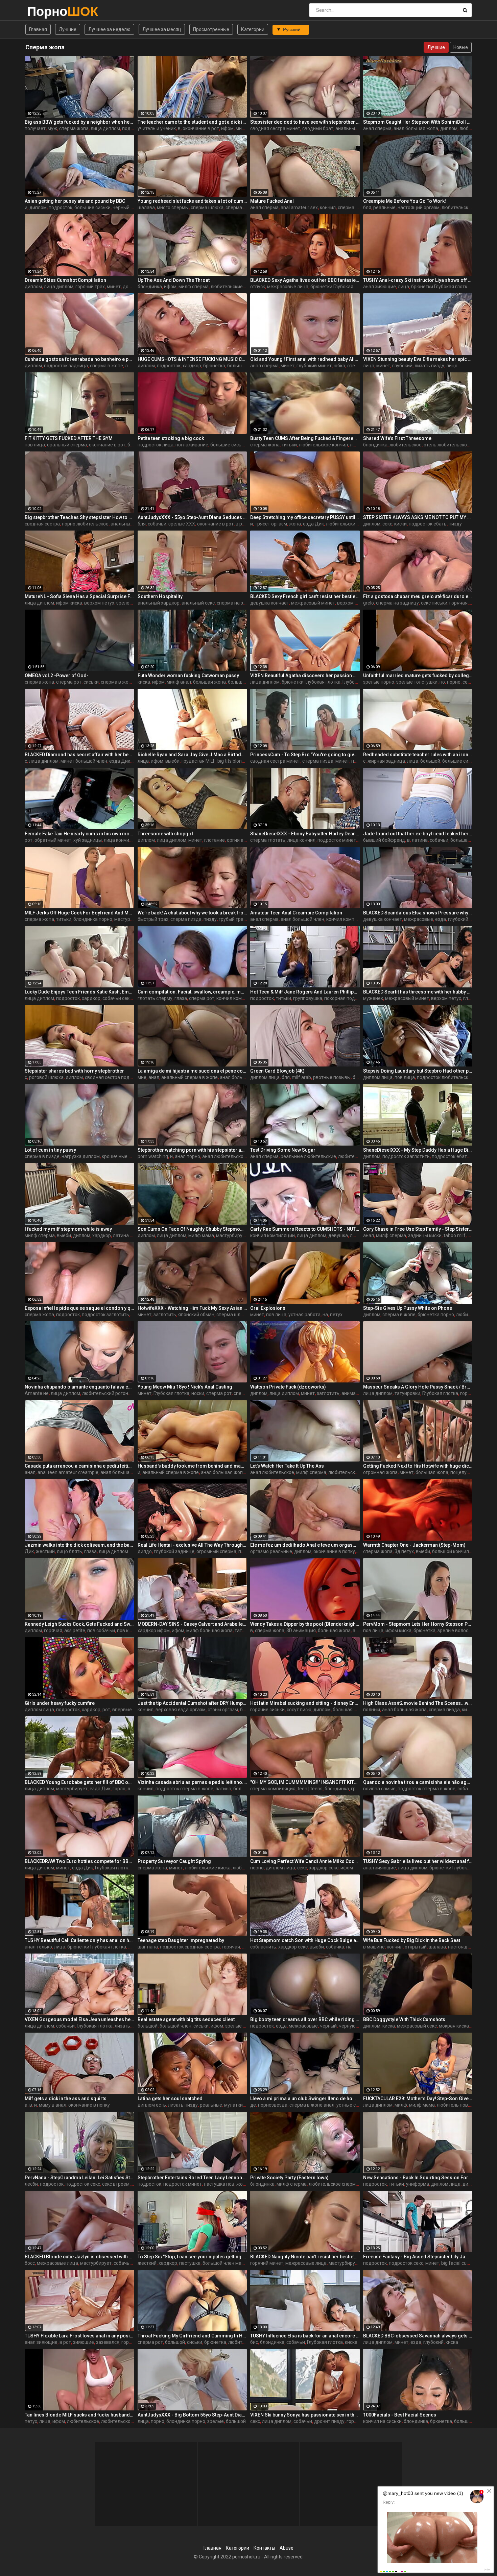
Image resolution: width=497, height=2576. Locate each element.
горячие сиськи (267, 1710)
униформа (418, 2184)
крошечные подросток (127, 1156)
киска (144, 682)
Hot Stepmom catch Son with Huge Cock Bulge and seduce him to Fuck (305, 1940)
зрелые (216, 2421)
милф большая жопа (209, 1630)
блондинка (150, 287)
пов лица (35, 445)
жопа (295, 524)
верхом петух (99, 603)
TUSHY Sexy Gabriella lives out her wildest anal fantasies (418, 1861)
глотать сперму (155, 998)
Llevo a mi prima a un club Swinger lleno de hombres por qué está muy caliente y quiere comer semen (305, 2099)
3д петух (404, 1551)
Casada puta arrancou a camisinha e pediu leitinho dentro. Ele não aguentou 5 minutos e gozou (79, 1466)
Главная (38, 29)
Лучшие (68, 29)
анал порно (187, 1156)
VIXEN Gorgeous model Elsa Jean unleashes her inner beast (79, 2019)
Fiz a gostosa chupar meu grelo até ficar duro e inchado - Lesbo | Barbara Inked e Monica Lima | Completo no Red (418, 596)
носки (198, 1393)
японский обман (196, 1315)
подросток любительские (445, 1077)
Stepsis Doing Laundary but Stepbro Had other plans (418, 1071)
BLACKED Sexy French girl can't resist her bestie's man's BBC (305, 596)
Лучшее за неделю (109, 29)
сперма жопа (74, 128)
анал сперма (377, 128)
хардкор (192, 366)
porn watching (153, 1156)
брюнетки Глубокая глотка (340, 287)
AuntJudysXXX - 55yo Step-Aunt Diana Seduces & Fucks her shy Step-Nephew (192, 517)
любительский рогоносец (111, 1393)
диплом (449, 128)
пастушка (190, 2263)
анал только (38, 1947)
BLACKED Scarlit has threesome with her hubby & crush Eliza (418, 992)
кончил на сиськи (382, 2421)
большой (430, 761)
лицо (452, 366)
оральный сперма (67, 445)
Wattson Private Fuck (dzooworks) (288, 1387)
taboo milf (455, 1235)
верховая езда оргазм (181, 1710)
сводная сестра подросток (115, 1077)
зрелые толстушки (417, 682)
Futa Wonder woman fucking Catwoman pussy (188, 676)
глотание (215, 840)
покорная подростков (349, 998)
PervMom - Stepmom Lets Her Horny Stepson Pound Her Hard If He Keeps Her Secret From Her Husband (418, 1624)
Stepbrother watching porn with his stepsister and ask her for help (192, 1150)
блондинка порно (93, 919)
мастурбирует (130, 919)
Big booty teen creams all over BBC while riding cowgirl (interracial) (305, 2019)
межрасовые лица (288, 287)
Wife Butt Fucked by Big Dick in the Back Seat (412, 1940)
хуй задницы (88, 840)
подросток (61, 207)
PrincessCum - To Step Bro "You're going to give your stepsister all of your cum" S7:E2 (305, 755)
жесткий (45, 1551)
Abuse (287, 2548)
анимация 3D (356, 1393)
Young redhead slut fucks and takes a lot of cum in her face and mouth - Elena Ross (192, 201)
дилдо (145, 1551)
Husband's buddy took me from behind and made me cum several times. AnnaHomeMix (192, 1466)
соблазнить (263, 1947)
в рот (241, 524)
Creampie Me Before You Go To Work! (405, 201)
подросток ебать (428, 524)
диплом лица (265, 1077)
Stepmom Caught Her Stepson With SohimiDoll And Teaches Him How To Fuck (418, 122)
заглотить (165, 1315)
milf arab (301, 1077)
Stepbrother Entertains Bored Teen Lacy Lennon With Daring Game (192, 2178)
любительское (406, 445)
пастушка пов (219, 2184)
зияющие (84, 2342)
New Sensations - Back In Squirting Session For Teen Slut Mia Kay (418, 2178)
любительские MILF (232, 287)
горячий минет (267, 2263)
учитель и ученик (157, 128)
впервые (122, 1710)
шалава (146, 207)
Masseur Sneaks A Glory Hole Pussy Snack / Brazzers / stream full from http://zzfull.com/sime (418, 1387)
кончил (328, 207)
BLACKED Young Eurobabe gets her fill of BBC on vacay (79, 1782)
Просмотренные (211, 29)
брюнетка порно (436, 1315)
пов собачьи (101, 1630)
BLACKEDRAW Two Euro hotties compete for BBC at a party (79, 1861)
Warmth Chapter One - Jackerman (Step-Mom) (414, 1545)
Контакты (264, 2548)
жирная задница (386, 761)
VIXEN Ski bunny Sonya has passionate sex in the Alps (305, 2415)
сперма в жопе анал (312, 2105)
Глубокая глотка (171, 1393)
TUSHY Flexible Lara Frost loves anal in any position (79, 2336)
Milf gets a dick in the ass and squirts (66, 2099)
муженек (373, 998)
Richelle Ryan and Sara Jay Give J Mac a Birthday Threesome (192, 755)
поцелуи (460, 1472)
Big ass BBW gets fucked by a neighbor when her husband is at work (79, 122)
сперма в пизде (42, 1156)
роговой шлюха (46, 1077)
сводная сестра (42, 524)
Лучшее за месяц (162, 29)
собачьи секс (117, 998)
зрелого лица (131, 603)
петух (336, 1315)
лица (404, 287)
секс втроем (116, 2184)
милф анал (179, 682)
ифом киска (69, 603)
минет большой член (84, 761)
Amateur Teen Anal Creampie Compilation (296, 913)
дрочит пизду (329, 2421)
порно (454, 682)
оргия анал (239, 840)
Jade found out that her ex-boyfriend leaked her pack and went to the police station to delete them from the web (418, 834)
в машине (374, 1947)
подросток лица (156, 445)
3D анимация (301, 1630)
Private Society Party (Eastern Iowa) (289, 2178)
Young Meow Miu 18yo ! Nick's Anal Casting (185, 1387)
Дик (29, 1551)
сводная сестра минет (275, 128)
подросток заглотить (406, 1156)
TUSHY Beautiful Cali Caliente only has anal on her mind (79, 1940)
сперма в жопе (106, 366)
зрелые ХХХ (182, 524)
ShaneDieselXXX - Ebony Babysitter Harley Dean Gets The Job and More (305, 834)
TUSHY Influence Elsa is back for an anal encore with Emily (305, 2336)
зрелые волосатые (458, 1630)
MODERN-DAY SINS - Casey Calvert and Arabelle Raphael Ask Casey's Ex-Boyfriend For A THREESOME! (192, 1624)
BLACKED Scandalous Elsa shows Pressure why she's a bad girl (418, 913)
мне (142, 1077)
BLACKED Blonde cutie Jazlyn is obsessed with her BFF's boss (79, 2257)
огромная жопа (380, 1472)
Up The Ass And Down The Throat (174, 280)
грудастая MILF (198, 761)
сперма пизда (318, 761)
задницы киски (425, 1235)
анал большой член (302, 919)
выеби (172, 761)
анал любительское (224, 1156)
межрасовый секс (417, 2026)
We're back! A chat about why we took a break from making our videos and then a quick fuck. (192, 913)
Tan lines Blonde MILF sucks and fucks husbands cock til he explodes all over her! (79, 2415)
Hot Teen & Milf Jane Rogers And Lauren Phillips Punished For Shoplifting (305, 992)
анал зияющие (380, 287)
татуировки (407, 1393)
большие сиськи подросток (241, 445)
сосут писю (299, 1710)
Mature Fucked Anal (272, 201)
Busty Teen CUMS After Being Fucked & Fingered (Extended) (305, 438)
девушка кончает (270, 603)
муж (52, 128)
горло (119, 1789)
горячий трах (90, 287)
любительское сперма (353, 1472)
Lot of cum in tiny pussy (50, 1150)
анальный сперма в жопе (190, 1077)
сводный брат (318, 128)
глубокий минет (314, 366)
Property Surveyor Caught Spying (174, 1861)
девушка (338, 1235)
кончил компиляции (349, 919)
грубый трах (232, 919)
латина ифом (128, 1235)
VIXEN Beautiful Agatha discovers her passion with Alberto (305, 676)
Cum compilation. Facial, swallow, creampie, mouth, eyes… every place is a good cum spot (192, 992)
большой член (175, 2026)
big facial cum (456, 2263)
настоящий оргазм (419, 207)
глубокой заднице (174, 1551)
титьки (289, 445)
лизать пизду (429, 366)
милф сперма (194, 287)
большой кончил (246, 366)
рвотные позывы (332, 1077)
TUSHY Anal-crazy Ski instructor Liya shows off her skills (418, 280)
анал (154, 1077)
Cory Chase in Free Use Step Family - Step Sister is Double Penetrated (418, 1229)
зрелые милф (240, 2026)
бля (367, 207)
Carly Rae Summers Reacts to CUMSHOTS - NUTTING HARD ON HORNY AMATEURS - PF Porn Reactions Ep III (305, 1229)
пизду (455, 524)
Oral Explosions (268, 1308)
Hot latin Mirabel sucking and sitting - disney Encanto (305, 1703)
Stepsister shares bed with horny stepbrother (74, 1071)
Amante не (37, 1393)
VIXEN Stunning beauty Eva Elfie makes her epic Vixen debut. (418, 359)
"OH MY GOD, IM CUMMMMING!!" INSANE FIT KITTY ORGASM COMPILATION (305, 1782)
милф (401, 2105)
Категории (253, 29)
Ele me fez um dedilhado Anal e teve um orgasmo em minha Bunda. (305, 1545)
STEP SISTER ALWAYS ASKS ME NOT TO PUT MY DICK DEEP (418, 517)
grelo (369, 603)
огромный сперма (216, 1551)
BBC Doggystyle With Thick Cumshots (404, 2019)
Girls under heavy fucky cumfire (60, 1703)
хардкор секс (324, 1868)
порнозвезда (273, 2105)
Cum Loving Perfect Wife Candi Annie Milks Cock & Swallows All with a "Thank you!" (305, 1861)
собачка (335, 1947)
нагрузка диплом (81, 1156)
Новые (461, 47)
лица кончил (118, 840)
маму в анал (53, 2105)
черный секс (126, 207)
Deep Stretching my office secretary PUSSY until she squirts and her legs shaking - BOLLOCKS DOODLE (305, 517)
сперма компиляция (273, 1789)
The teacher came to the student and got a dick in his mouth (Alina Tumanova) (192, 122)
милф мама (201, 1235)
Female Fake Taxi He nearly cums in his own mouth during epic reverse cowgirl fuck (79, 834)
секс (387, 524)
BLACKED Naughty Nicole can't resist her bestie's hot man (305, 2257)
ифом (227, 128)
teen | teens (310, 1789)
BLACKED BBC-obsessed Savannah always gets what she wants (418, 2336)
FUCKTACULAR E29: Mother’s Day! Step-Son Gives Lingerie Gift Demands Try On (418, 2099)
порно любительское (85, 524)
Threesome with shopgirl (165, 834)
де (253, 2105)
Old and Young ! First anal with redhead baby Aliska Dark (305, 359)
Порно (45, 11)
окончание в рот (201, 128)
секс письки (434, 603)
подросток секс (83, 2184)
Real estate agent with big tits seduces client (186, 2019)
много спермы (173, 207)
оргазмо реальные (271, 1551)
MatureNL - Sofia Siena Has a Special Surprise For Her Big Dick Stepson (79, 596)
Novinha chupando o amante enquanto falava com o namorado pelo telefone (79, 1387)
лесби (31, 2184)
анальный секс (352, 128)
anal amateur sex (299, 207)
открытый (416, 1947)
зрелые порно (379, 682)
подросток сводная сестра (190, 1947)
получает (35, 128)
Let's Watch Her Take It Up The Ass (287, 1466)
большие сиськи (92, 207)
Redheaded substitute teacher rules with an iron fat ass (418, 755)
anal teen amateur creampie (68, 1472)
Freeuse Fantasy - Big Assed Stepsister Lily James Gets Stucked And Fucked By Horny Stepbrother (418, 2257)
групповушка (308, 998)
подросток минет (337, 840)
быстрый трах (153, 919)
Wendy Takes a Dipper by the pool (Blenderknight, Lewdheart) (305, 1624)
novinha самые (379, 1789)
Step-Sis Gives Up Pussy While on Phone (408, 1308)
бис (254, 2342)
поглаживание (192, 445)
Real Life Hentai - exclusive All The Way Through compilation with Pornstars (192, 1545)
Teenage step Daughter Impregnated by (181, 1940)
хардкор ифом (154, 1630)
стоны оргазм (223, 1710)
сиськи (91, 682)
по (442, 682)
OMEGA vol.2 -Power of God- (57, 676)
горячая (458, 603)
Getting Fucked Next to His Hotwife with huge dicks (418, 1466)
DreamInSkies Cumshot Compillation (65, 280)
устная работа (304, 1315)
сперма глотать (268, 840)
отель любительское (447, 445)
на (325, 1315)
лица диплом (105, 128)
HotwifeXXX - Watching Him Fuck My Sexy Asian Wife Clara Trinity (192, 1308)
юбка (339, 366)
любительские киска (349, 524)
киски (400, 524)
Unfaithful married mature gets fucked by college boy (418, 676)
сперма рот (238, 207)
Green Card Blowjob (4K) (277, 1071)
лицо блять (69, 1551)
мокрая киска (454, 2026)
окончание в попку (334, 1551)
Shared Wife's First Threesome (397, 438)
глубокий (402, 366)
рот (29, 840)
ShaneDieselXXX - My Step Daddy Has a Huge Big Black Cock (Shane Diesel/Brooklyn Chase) (418, 1150)
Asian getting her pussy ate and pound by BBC (75, 201)
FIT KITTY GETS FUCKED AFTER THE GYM (69, 438)
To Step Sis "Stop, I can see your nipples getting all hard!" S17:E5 (192, 2257)
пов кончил (129, 1630)
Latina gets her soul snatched (170, 2099)
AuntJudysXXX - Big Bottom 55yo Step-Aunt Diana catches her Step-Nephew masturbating (192, 2415)
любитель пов (452, 2105)
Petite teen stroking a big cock (171, 438)
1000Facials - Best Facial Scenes (400, 2415)
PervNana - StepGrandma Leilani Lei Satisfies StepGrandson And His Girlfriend (79, 2178)
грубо (357, 1789)
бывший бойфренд (384, 840)
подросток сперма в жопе (184, 1789)
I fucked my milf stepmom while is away (68, 1229)
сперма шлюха (207, 207)
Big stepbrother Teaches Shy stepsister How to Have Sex (79, 517)
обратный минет (53, 840)
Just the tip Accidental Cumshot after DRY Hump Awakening (192, 1703)
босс (30, 2263)
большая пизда (350, 1710)
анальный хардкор (132, 524)
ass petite (75, 1630)
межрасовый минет (313, 603)
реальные (384, 207)
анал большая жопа (416, 128)
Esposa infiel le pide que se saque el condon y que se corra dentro (79, 1308)
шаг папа (148, 1947)
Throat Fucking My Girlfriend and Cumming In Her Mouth (192, 2336)
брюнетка (214, 366)
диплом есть (152, 2105)
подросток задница (66, 366)
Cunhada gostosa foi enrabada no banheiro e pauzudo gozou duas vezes (79, 359)
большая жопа (209, 682)
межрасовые (419, 919)
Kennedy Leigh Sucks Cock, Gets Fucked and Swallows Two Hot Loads (79, 1624)
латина (420, 840)
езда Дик (313, 524)
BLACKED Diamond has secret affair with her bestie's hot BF (79, 755)
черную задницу (357, 2026)
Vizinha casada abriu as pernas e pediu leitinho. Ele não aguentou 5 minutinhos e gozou (192, 1782)
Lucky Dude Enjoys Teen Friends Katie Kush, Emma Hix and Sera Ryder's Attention (79, 992)
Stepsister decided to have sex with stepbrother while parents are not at (305, 122)
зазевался (108, 2342)
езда (441, 919)
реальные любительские (308, 1156)
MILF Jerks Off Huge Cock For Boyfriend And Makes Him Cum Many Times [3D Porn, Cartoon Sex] (79, 913)
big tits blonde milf (237, 761)
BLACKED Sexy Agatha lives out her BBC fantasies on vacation (305, 280)
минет (114, 287)
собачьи (157, 524)
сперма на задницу (238, 603)
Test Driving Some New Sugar (283, 1150)
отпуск (258, 287)
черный (328, 2026)
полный (372, 1710)
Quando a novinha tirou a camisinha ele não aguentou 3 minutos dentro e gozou (418, 1782)
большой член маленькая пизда (239, 2263)
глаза (181, 998)
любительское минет (125, 2421)
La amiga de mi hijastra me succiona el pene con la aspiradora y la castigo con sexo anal (192, 1071)
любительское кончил (323, 445)
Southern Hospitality (160, 596)
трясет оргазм (271, 524)
